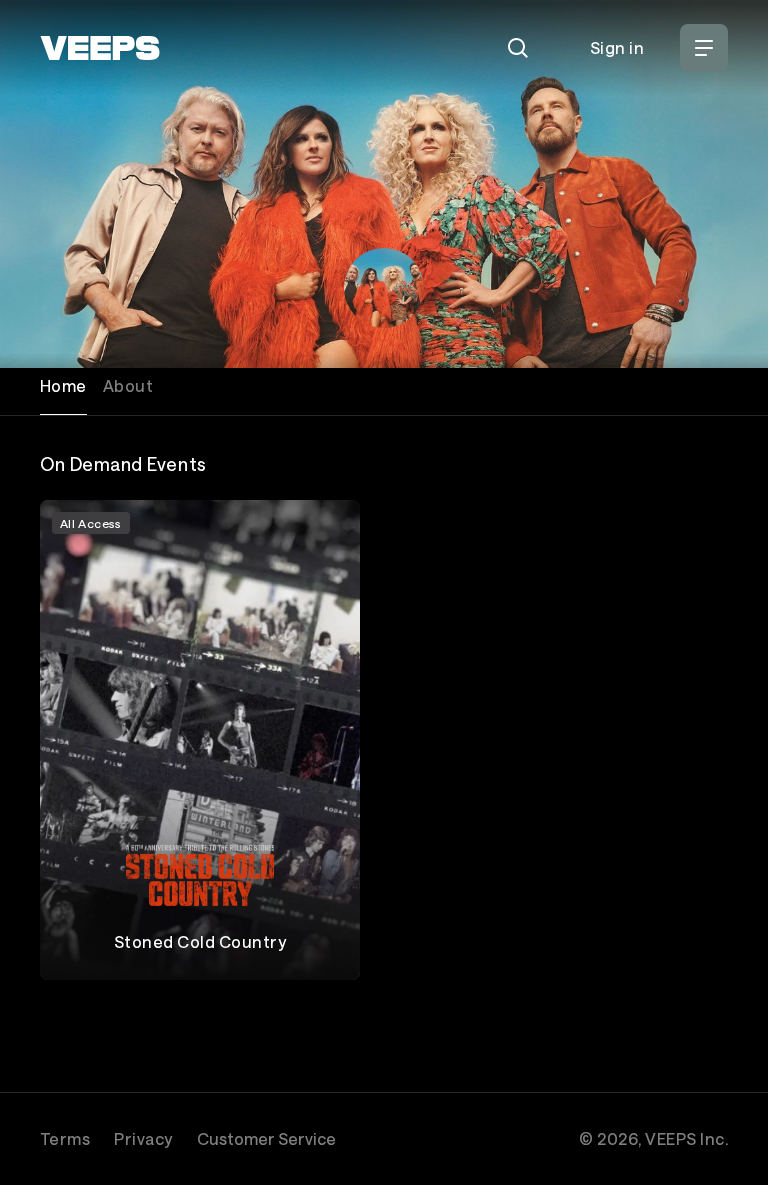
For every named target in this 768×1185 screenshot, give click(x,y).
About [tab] (128, 385)
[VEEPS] (100, 48)
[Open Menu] (704, 48)
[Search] (518, 48)
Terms (65, 1138)
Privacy (143, 1138)
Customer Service (266, 1138)
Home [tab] (63, 385)
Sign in (617, 47)
